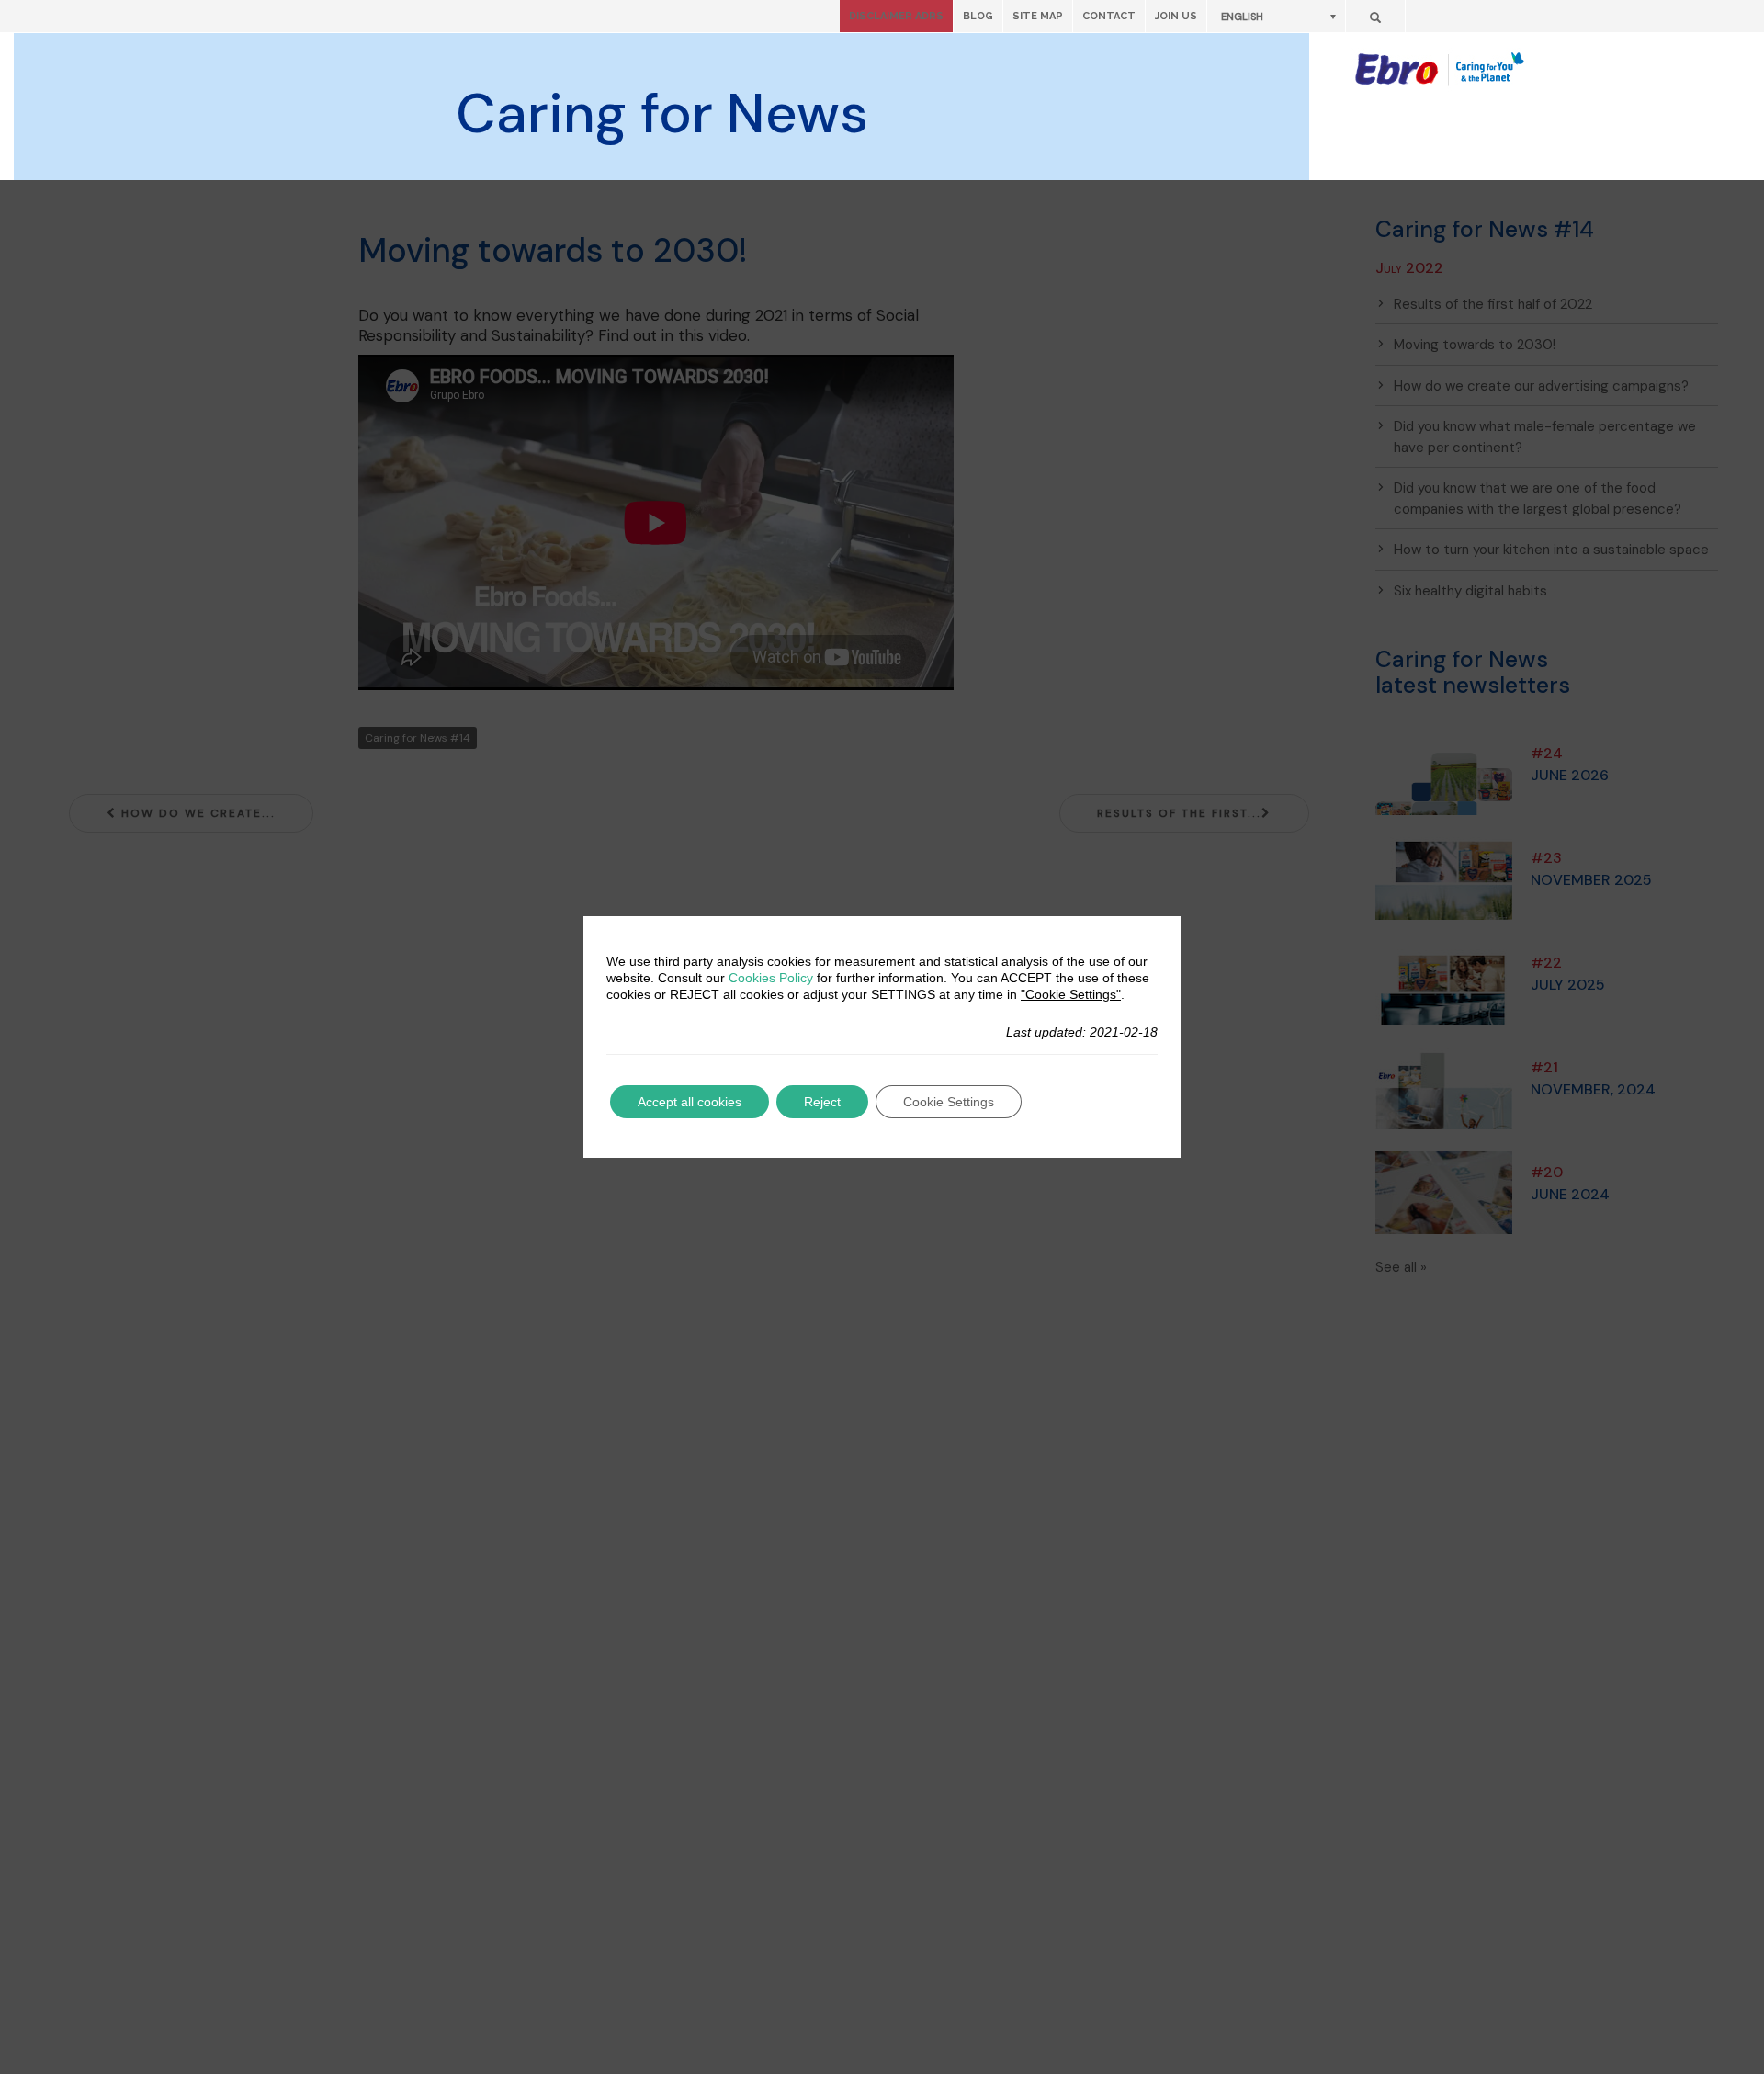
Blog (978, 16)
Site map (1038, 16)
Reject (822, 1102)
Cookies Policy (771, 978)
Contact (1109, 16)
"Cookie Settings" (1071, 994)
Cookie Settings (949, 1102)
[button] (1276, 16)
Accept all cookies (690, 1102)
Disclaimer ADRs (896, 16)
